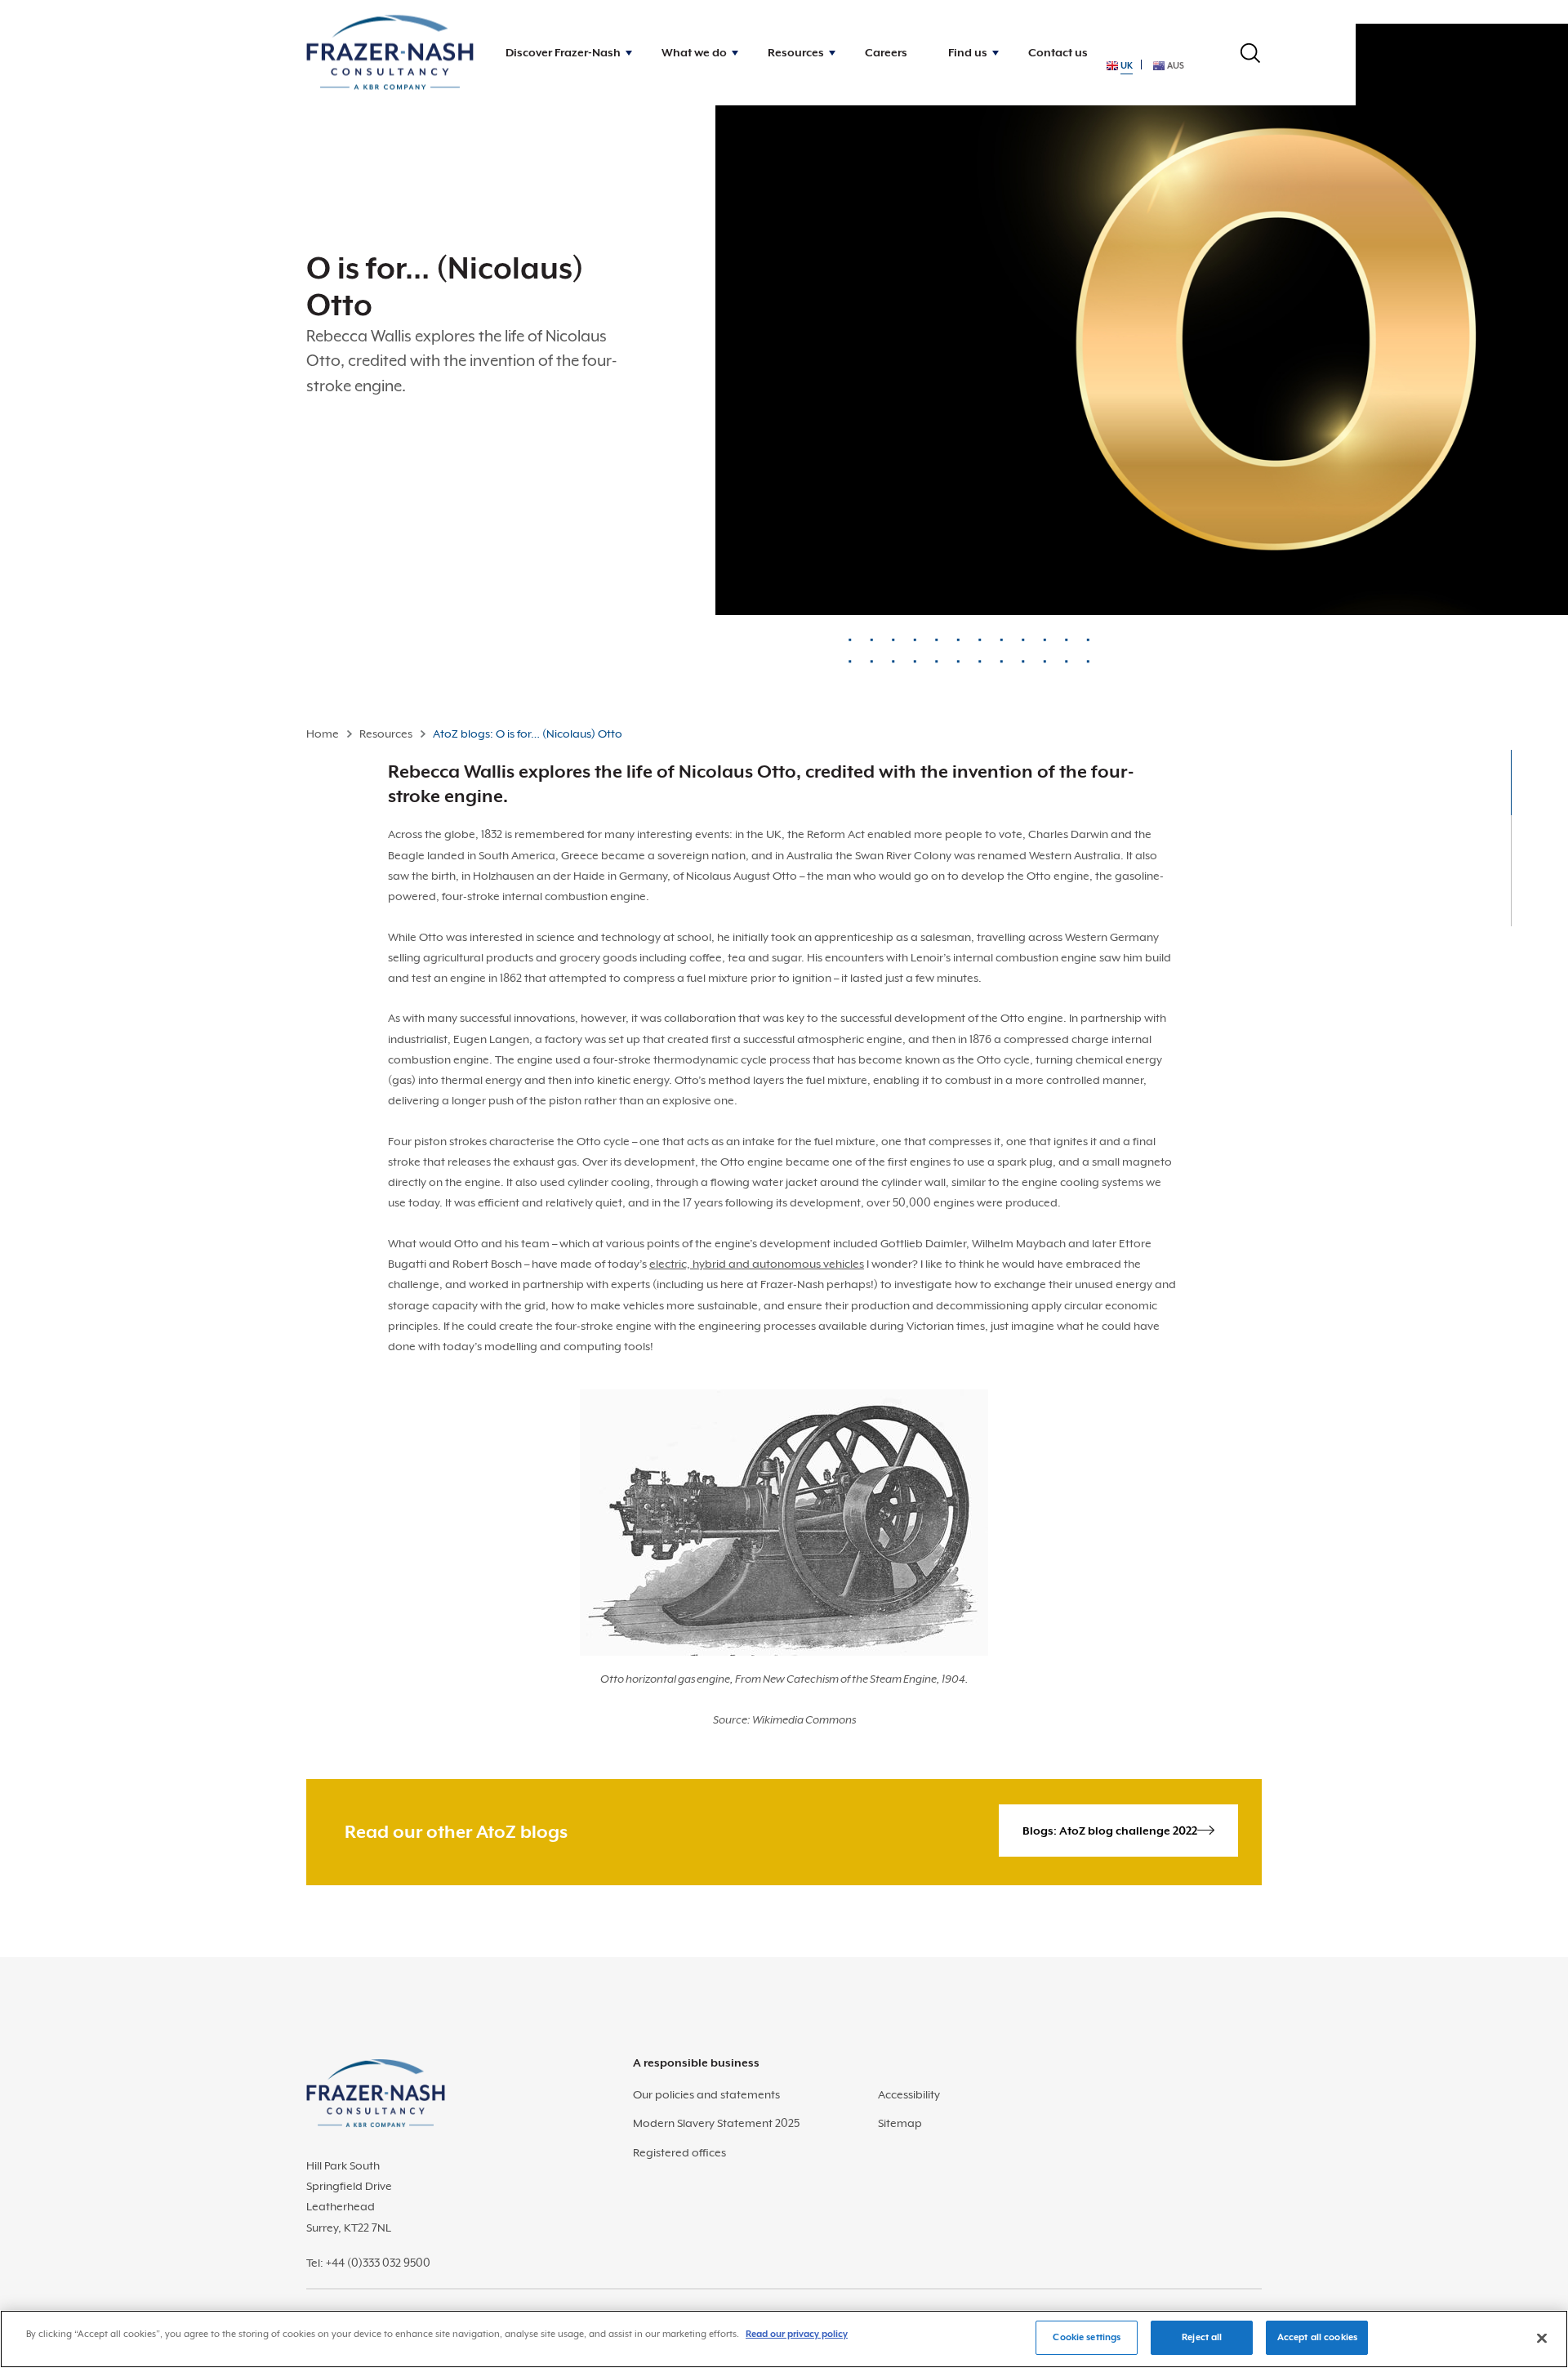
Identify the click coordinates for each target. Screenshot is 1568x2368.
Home (323, 734)
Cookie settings (1087, 2337)
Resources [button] (796, 52)
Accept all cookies (1317, 2337)
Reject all (1202, 2337)
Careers (886, 52)
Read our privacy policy (797, 2334)
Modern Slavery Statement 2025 (716, 2123)
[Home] (390, 53)
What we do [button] (694, 52)
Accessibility (909, 2094)
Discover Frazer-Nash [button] (563, 52)
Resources (386, 734)
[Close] (1542, 2338)
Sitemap (900, 2123)
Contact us (1058, 52)
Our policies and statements (706, 2094)
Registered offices (679, 2152)
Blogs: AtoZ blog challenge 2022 (1110, 1831)
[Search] (1250, 53)
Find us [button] (968, 52)
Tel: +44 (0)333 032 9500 (368, 2263)
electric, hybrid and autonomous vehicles (757, 1264)
